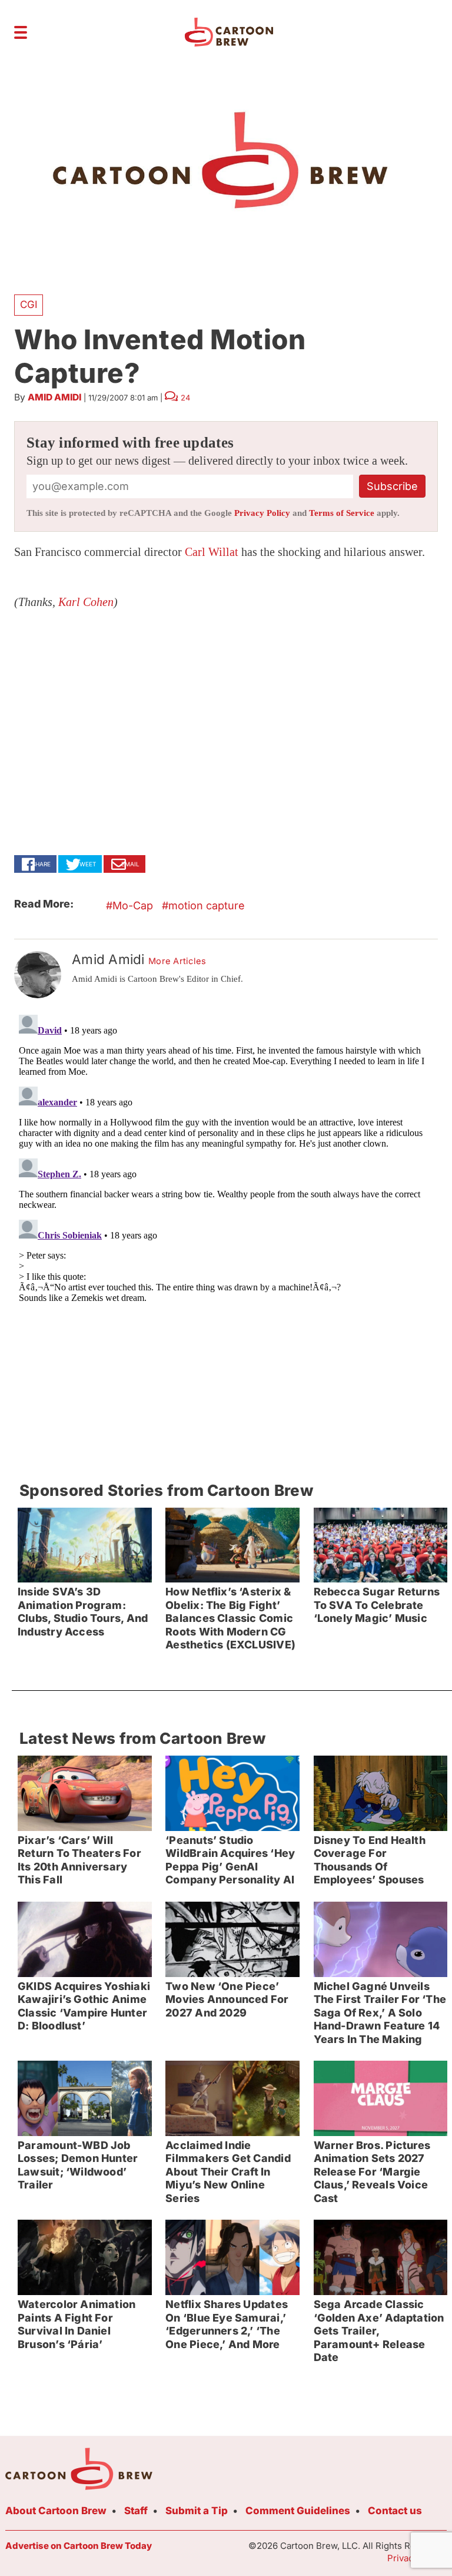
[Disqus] (226, 1157)
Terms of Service (342, 513)
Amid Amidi (54, 397)
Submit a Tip (197, 2511)
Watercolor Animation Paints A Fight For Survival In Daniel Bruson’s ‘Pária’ (77, 2324)
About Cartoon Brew (56, 2511)
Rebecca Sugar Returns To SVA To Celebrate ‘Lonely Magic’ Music (377, 1605)
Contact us (395, 2511)
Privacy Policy (262, 513)
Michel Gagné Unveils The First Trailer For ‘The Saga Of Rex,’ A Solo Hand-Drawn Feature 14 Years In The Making (380, 2013)
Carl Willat (212, 552)
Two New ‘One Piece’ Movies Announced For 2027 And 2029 (227, 1999)
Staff (136, 2511)
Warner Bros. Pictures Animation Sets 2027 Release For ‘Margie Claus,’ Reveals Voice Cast (372, 2172)
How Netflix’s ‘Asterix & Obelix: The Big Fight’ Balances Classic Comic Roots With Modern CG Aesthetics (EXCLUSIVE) (230, 1618)
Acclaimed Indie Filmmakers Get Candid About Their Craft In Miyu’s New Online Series (228, 2172)
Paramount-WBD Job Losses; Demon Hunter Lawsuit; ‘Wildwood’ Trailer (78, 2165)
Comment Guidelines (298, 2511)
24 (185, 398)
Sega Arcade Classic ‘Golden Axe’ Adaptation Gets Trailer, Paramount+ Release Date (379, 2331)
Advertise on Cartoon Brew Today (79, 2546)
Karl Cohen (86, 602)
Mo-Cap (133, 905)
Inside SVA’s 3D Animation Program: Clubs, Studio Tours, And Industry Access (83, 1612)
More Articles (177, 961)
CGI (29, 304)
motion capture (207, 905)
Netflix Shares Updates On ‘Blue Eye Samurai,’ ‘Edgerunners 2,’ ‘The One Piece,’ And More (227, 2324)
